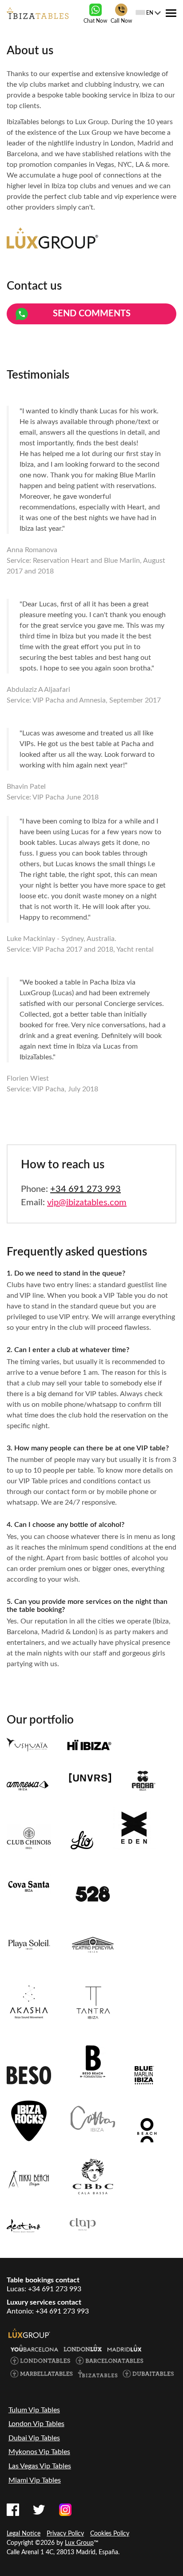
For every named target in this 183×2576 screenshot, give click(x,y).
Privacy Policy (65, 2534)
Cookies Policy (110, 2534)
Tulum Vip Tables (34, 2410)
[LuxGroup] (29, 2333)
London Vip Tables (36, 2424)
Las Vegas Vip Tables (40, 2466)
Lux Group (79, 2543)
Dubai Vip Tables (34, 2438)
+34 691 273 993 (86, 1189)
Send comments (92, 314)
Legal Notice (24, 2534)
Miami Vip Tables (35, 2480)
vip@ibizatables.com (87, 1203)
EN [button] (150, 13)
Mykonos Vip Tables (39, 2452)
